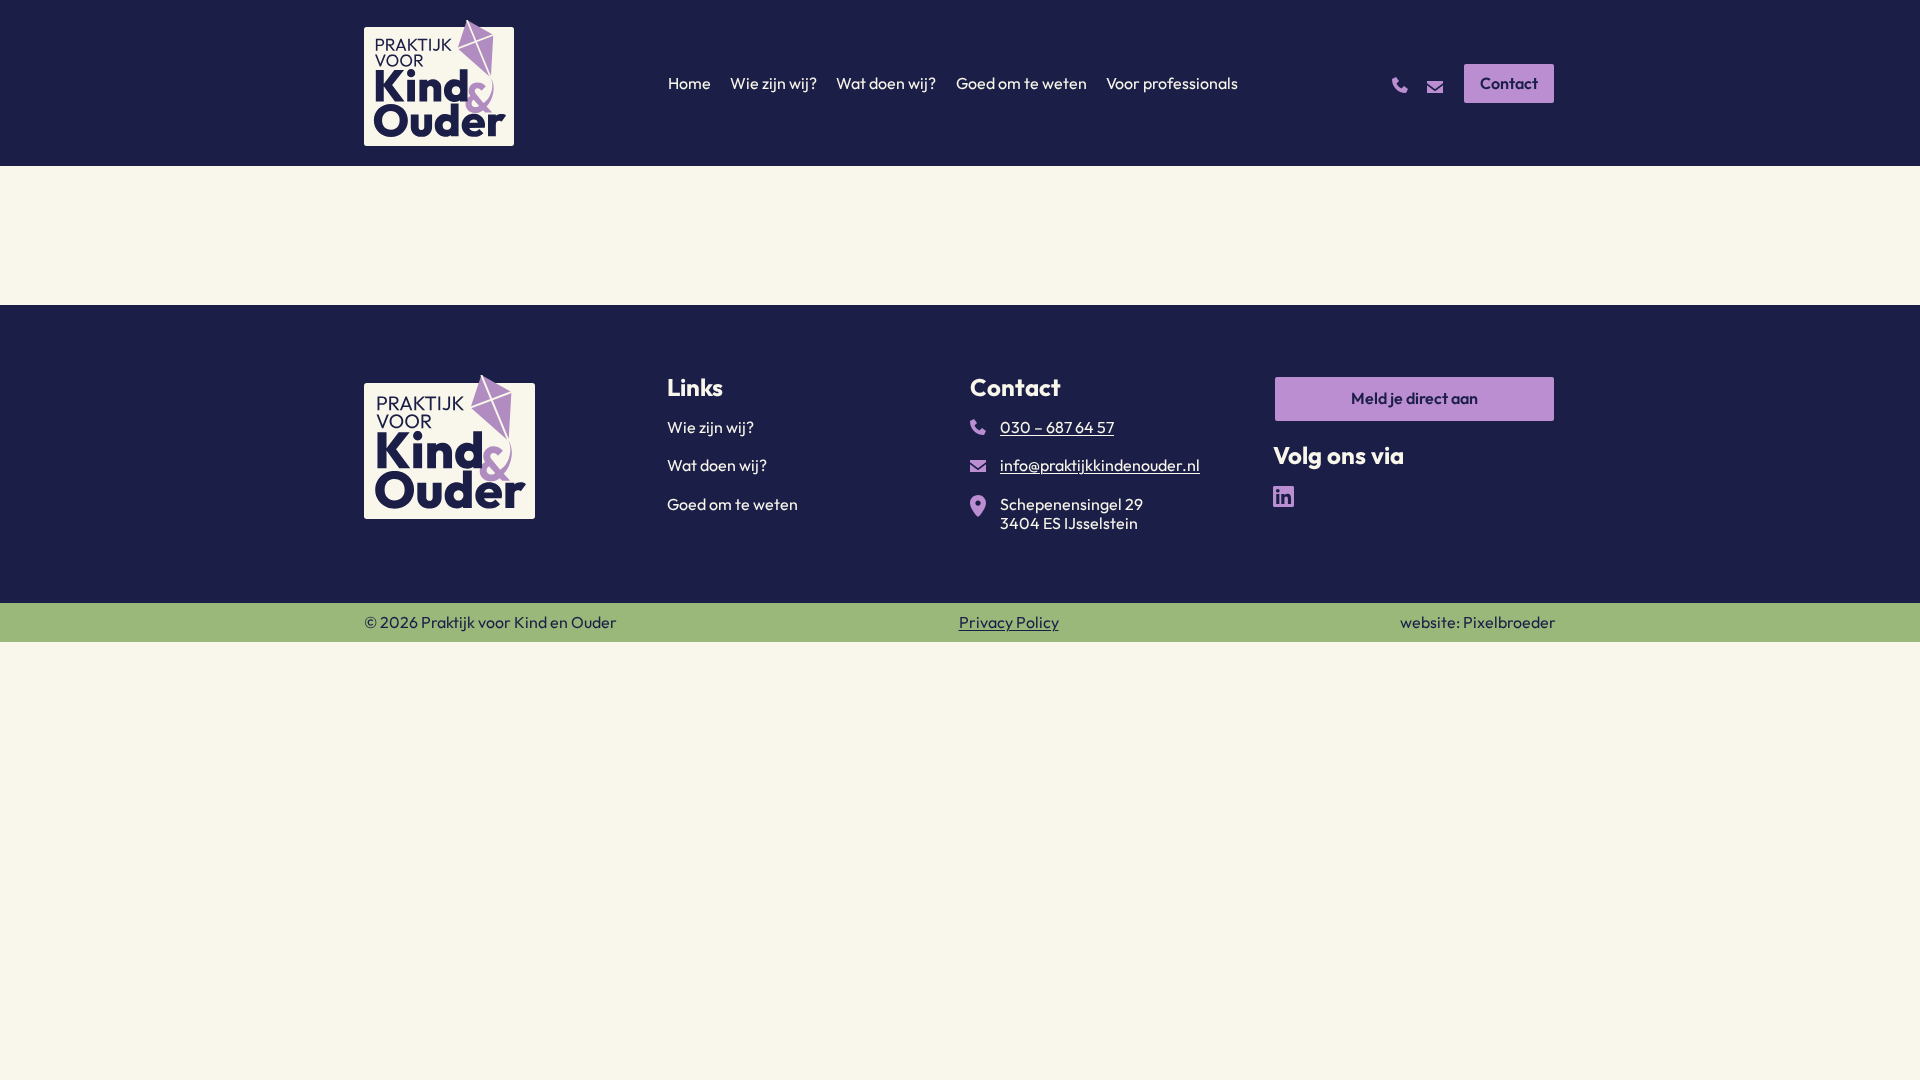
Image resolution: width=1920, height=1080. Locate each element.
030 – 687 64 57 (1057, 427)
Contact (1509, 83)
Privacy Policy (1009, 622)
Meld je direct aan (1414, 398)
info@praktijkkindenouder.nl (1100, 465)
